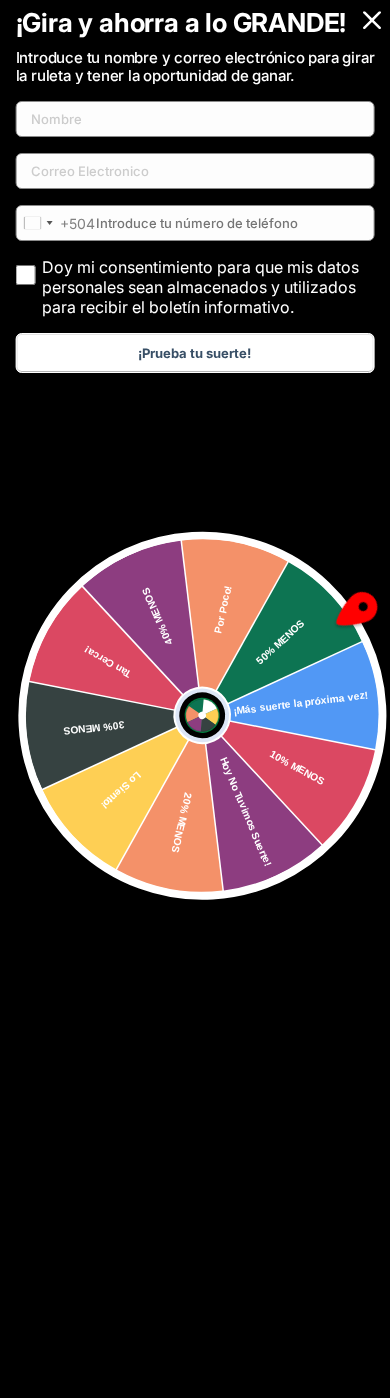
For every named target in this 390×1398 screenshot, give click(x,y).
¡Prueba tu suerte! (194, 353)
